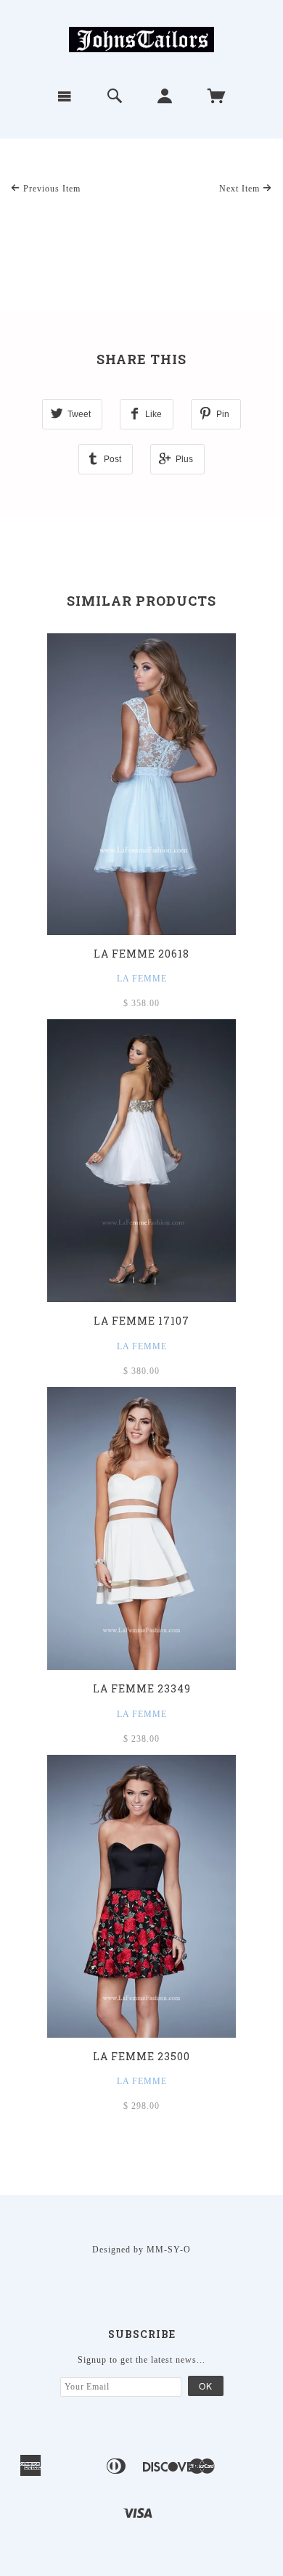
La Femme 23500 (141, 2056)
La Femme (142, 979)
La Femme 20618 (141, 954)
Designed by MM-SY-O (141, 2250)
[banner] (141, 38)
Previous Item (50, 189)
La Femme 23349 (142, 1688)
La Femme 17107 (141, 1321)
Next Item (241, 189)
